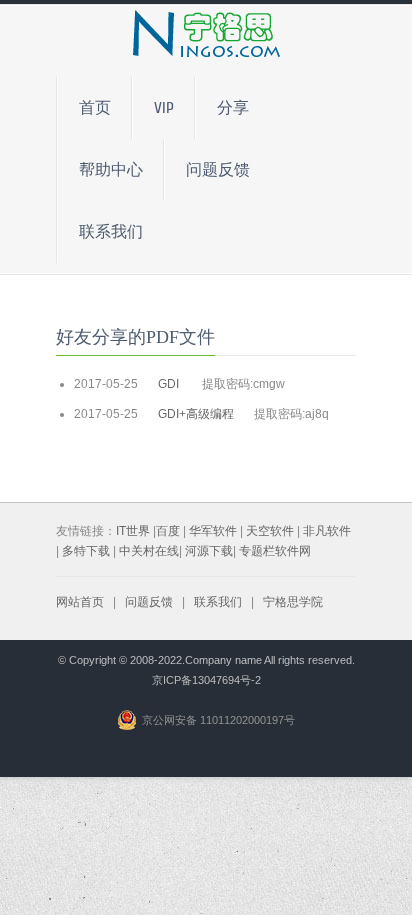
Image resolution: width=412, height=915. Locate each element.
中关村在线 (149, 551)
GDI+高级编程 (196, 414)
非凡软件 (327, 531)
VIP (164, 108)
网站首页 (80, 602)
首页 (95, 108)
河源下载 (209, 551)
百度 (168, 531)
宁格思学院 (293, 602)
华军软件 (213, 531)
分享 (233, 108)
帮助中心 (111, 170)
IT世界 (133, 531)
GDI (170, 384)
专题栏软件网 (275, 551)
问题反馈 (218, 170)
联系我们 (111, 232)
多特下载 (86, 551)
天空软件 (270, 531)
